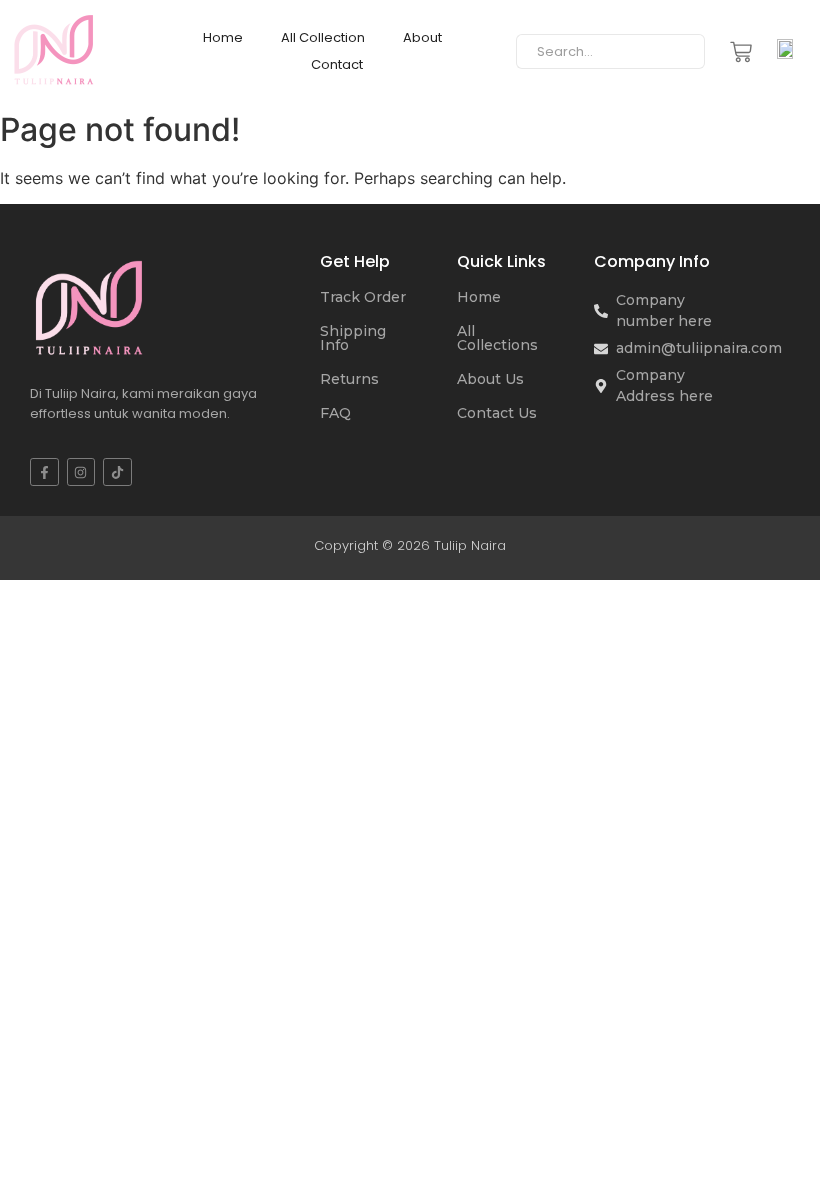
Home (223, 37)
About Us (490, 379)
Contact (337, 64)
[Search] (682, 52)
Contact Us (497, 413)
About (422, 37)
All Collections (497, 338)
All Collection (323, 37)
